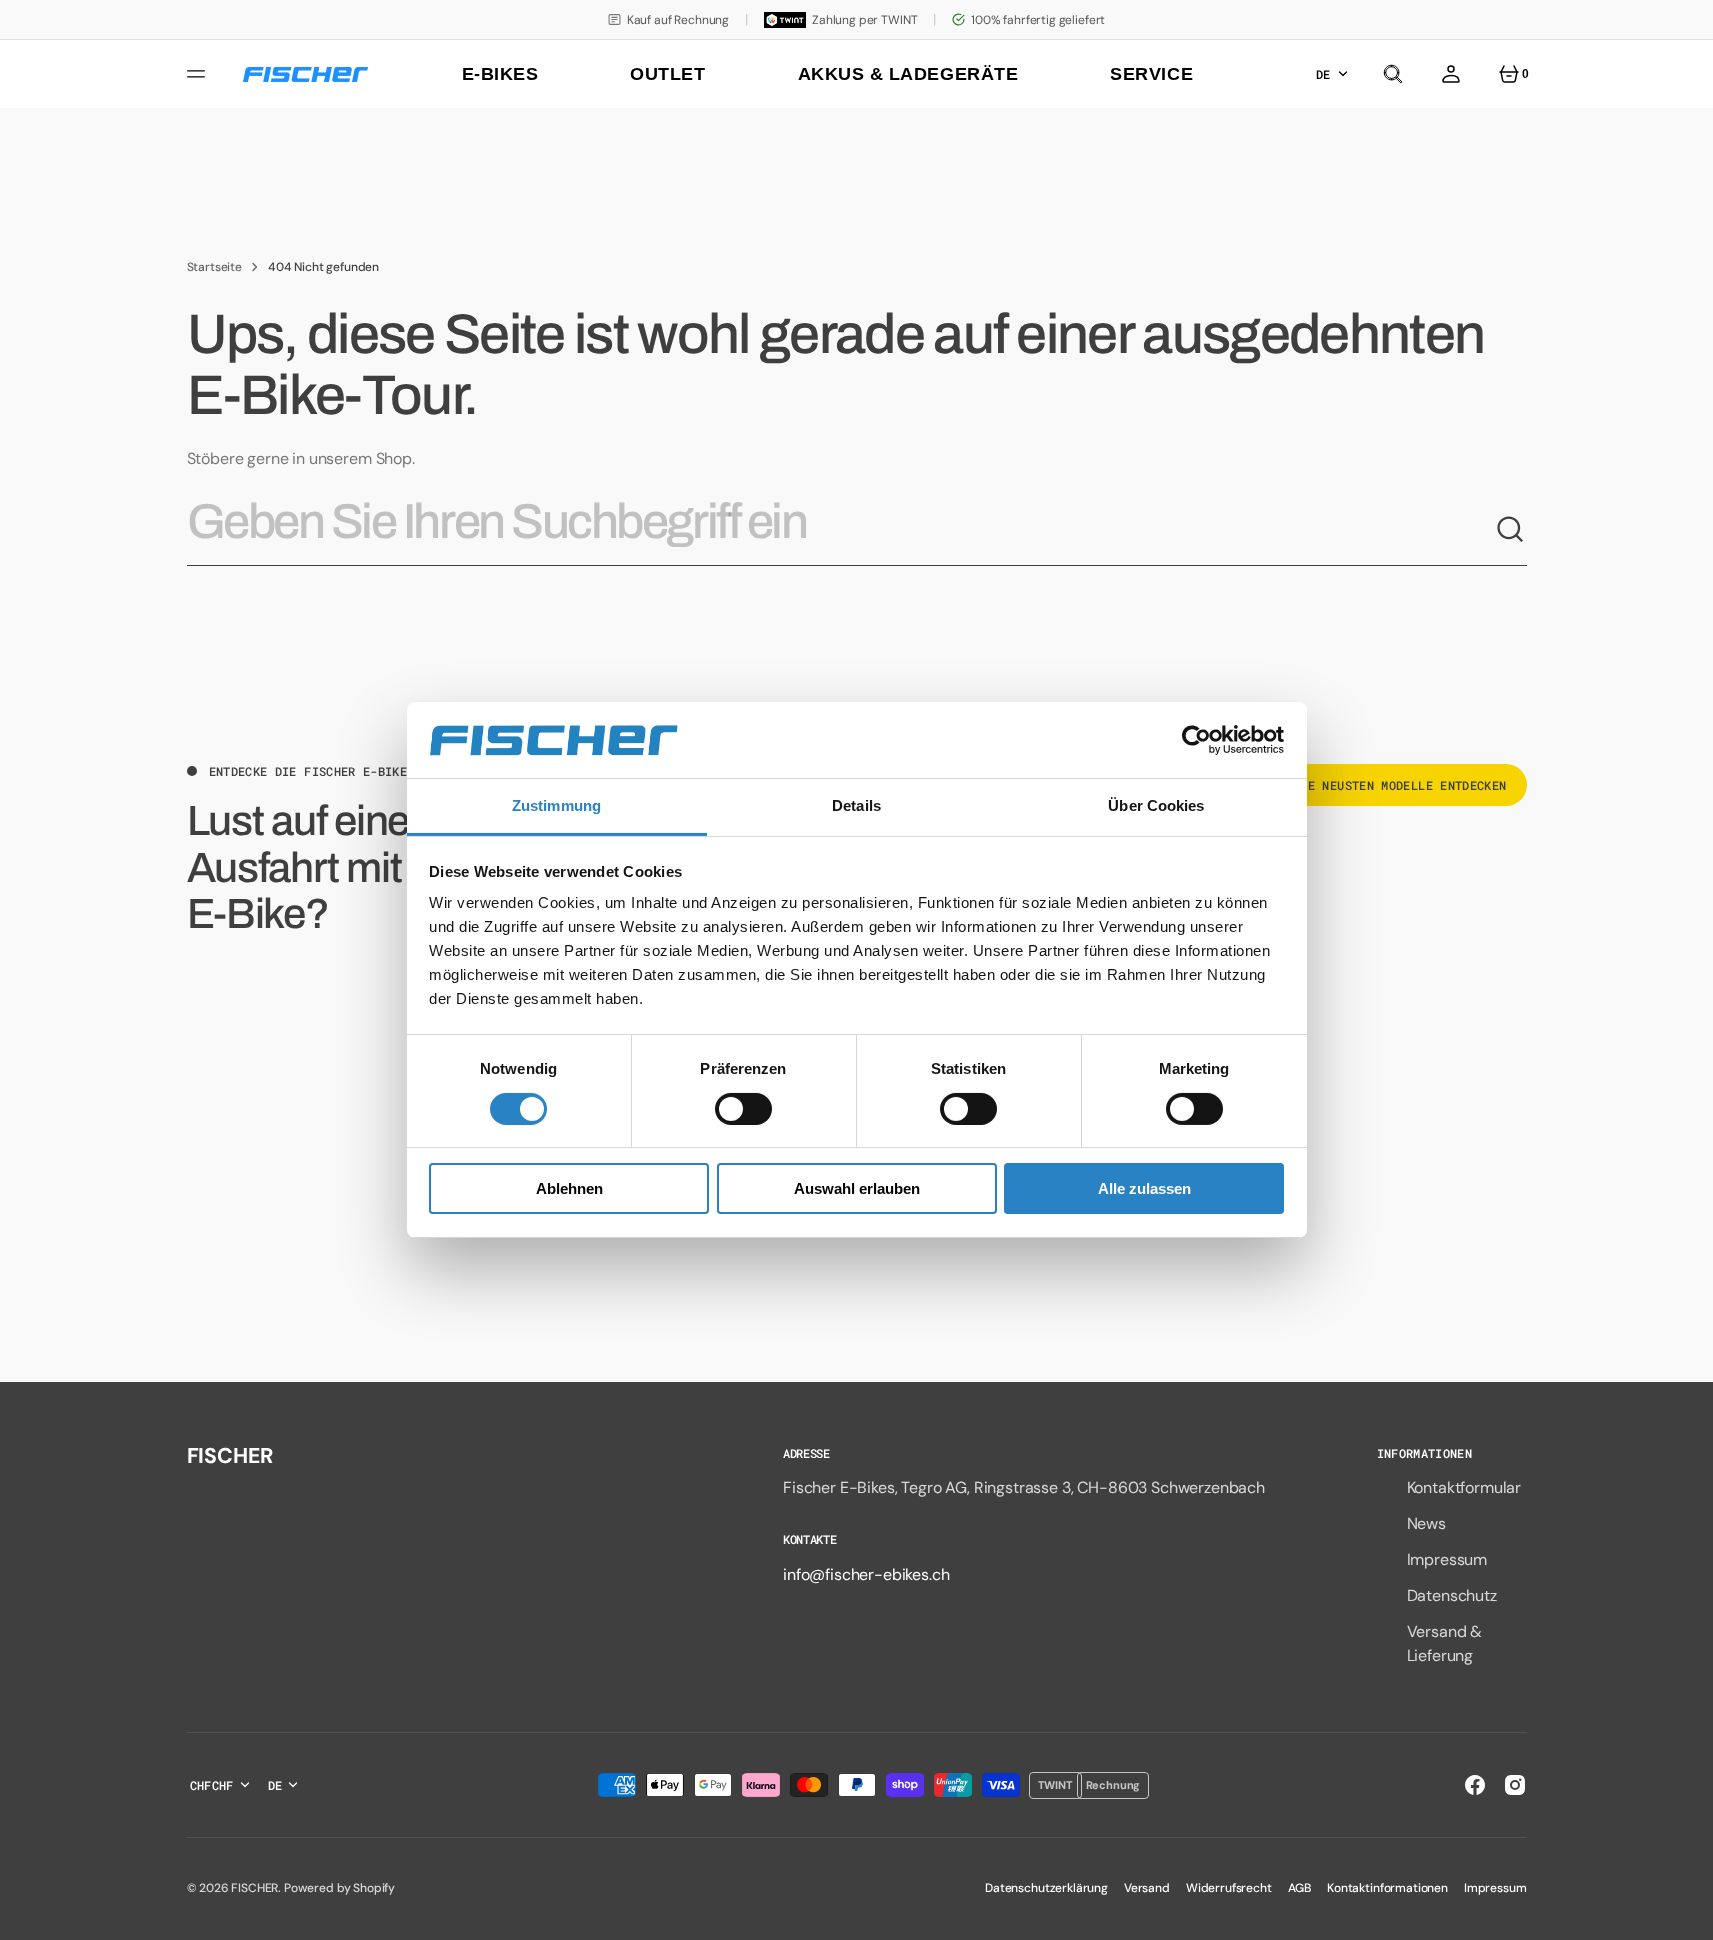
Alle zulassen (1144, 1189)
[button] (1393, 74)
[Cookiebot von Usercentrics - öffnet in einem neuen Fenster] (1196, 740)
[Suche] (1511, 530)
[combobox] (841, 530)
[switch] (743, 1109)
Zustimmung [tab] (556, 806)
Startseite (214, 267)
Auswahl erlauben (857, 1189)
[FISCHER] (305, 74)
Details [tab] (856, 806)
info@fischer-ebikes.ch (866, 1574)
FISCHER (254, 1888)
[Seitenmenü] (199, 74)
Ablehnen (569, 1189)
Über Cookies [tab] (1156, 806)
